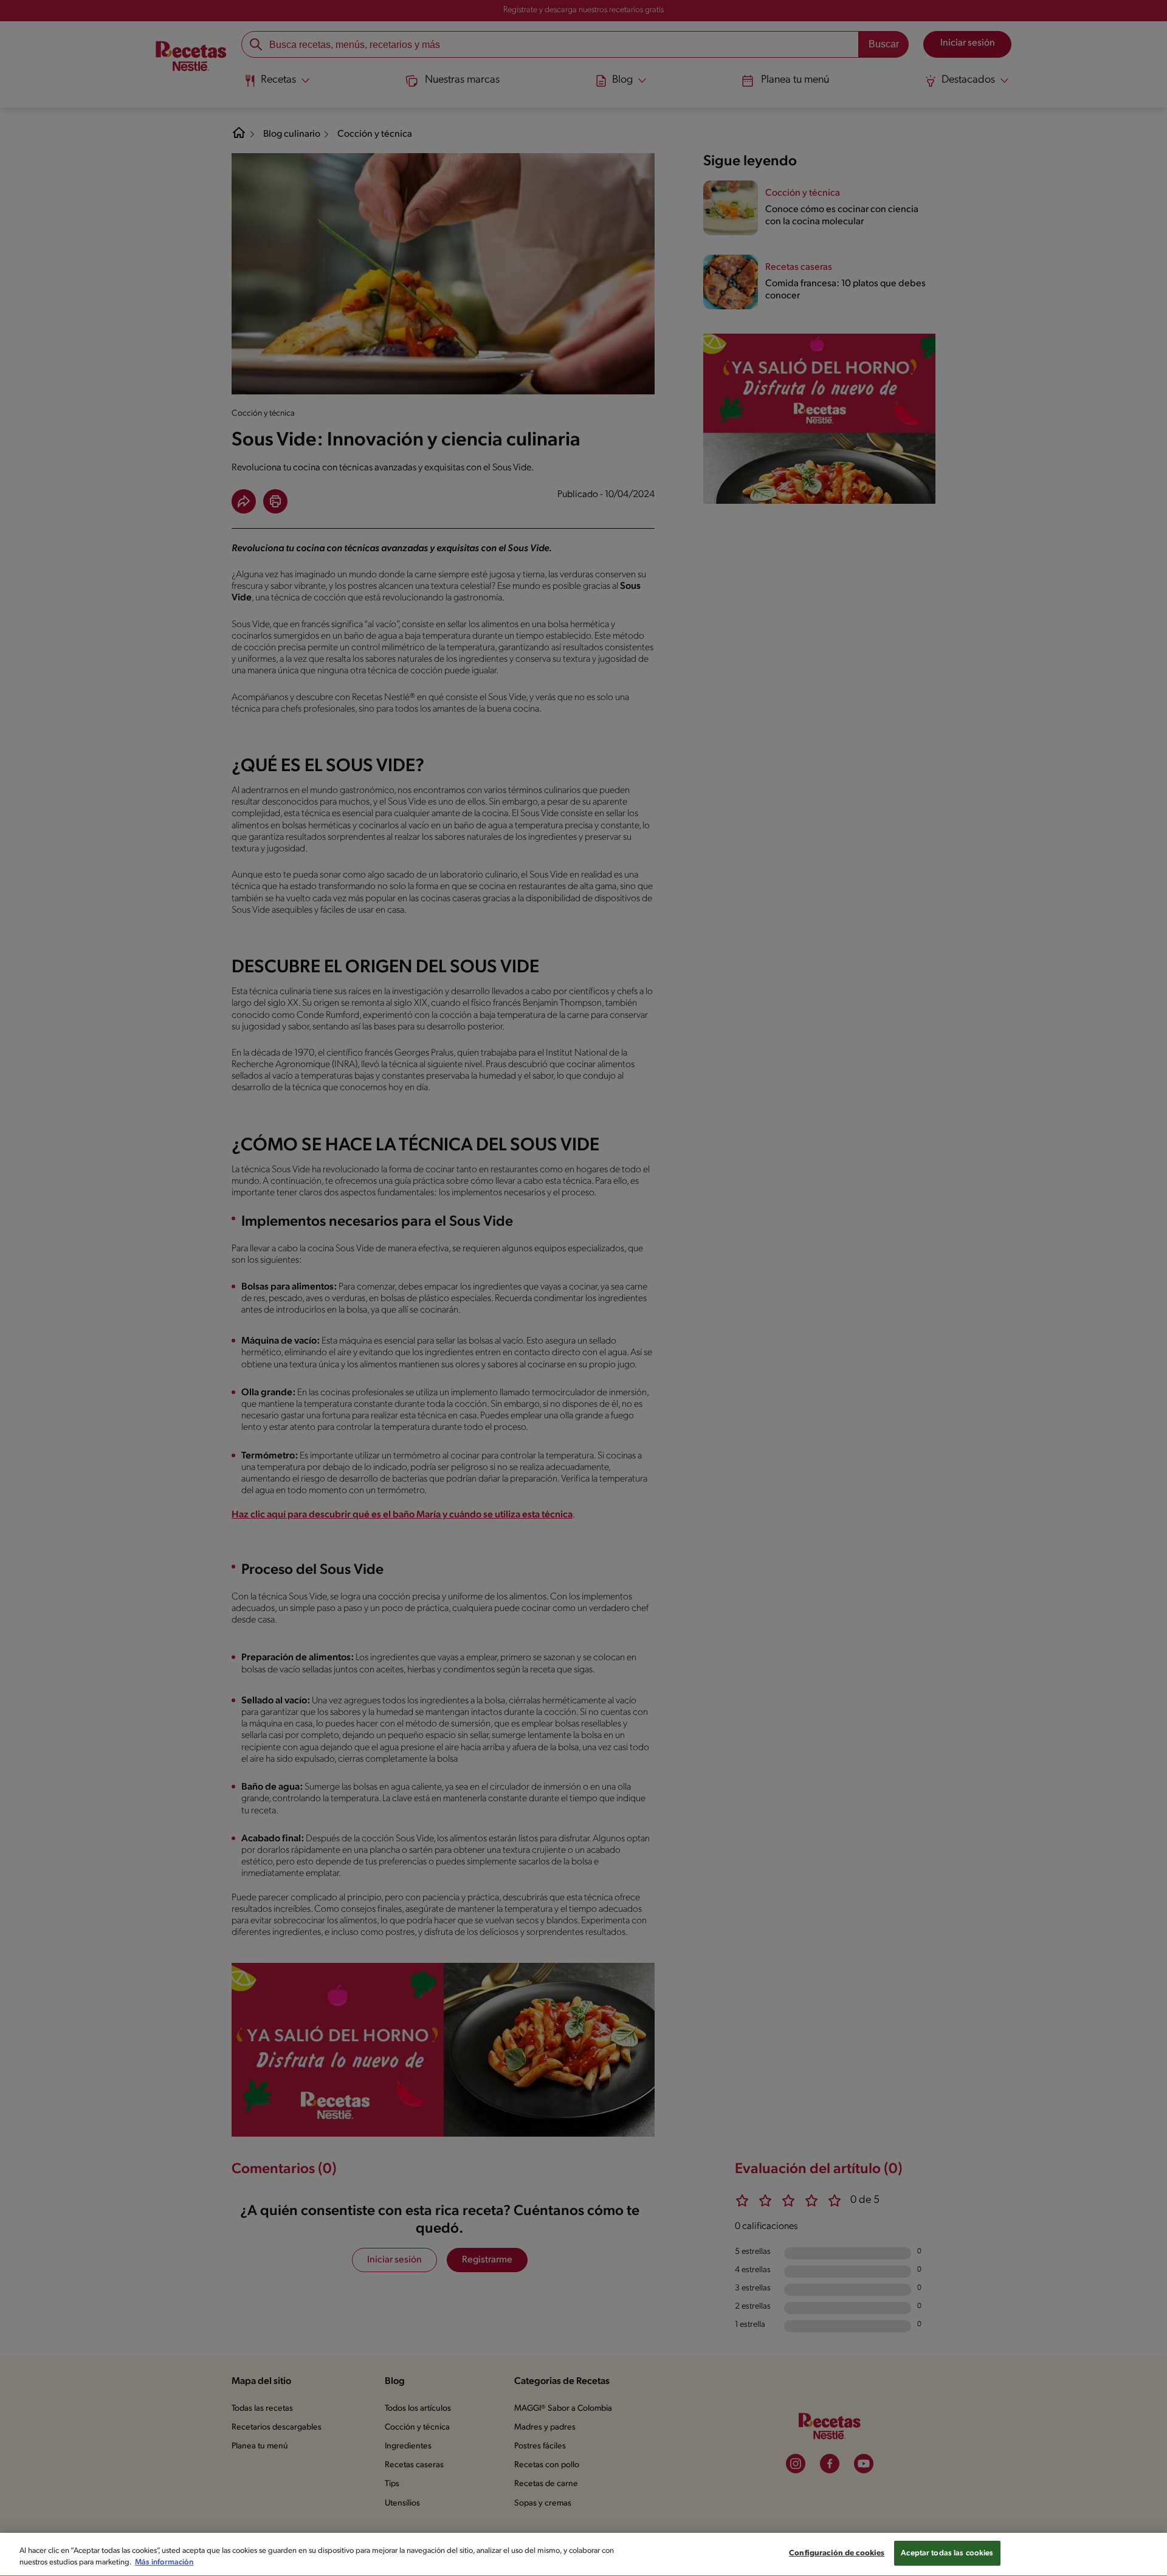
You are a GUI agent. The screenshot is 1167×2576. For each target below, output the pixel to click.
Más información (164, 2563)
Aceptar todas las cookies (947, 2553)
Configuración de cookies (837, 2553)
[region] (583, 2554)
